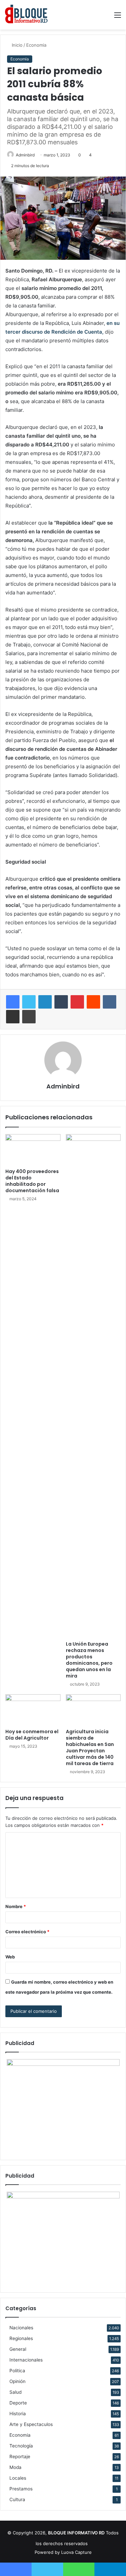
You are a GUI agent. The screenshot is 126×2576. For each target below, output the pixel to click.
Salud (15, 2392)
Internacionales (26, 2360)
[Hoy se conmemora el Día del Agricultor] (33, 1710)
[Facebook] (13, 1002)
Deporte (18, 2403)
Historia (18, 2414)
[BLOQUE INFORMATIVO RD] (26, 15)
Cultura (17, 2499)
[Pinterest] (77, 1002)
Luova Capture (76, 2552)
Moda (15, 2467)
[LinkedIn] (45, 1002)
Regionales (21, 2338)
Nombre (16, 1906)
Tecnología (21, 2446)
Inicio (16, 45)
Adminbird (25, 155)
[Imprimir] (29, 1017)
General (18, 2349)
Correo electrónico (27, 1932)
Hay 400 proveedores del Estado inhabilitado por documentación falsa (32, 1181)
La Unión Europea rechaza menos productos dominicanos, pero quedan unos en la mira (89, 1660)
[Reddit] (93, 1002)
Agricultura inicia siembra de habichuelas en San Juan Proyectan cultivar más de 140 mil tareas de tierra (90, 1747)
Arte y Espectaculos (31, 2424)
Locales (18, 2478)
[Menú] (118, 17)
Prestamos (21, 2489)
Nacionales (21, 2328)
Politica (17, 2371)
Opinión (17, 2381)
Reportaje (20, 2457)
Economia (36, 45)
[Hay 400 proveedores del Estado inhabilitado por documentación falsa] (33, 1150)
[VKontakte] (110, 1002)
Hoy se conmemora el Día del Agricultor (32, 1735)
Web (10, 1957)
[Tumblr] (61, 1002)
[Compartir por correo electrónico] (13, 1017)
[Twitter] (29, 1002)
